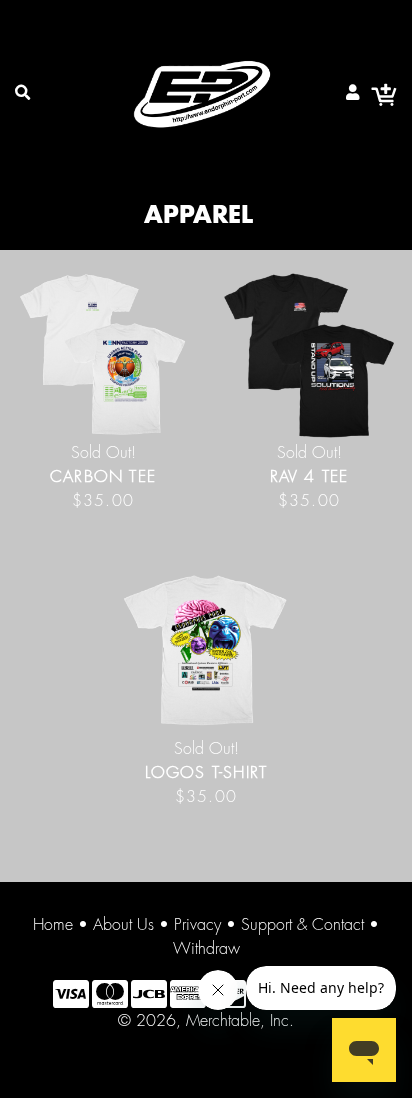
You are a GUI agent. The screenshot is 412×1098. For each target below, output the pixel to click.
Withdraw (206, 949)
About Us (123, 925)
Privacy (197, 925)
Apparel (198, 216)
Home (53, 925)
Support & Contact (302, 925)
